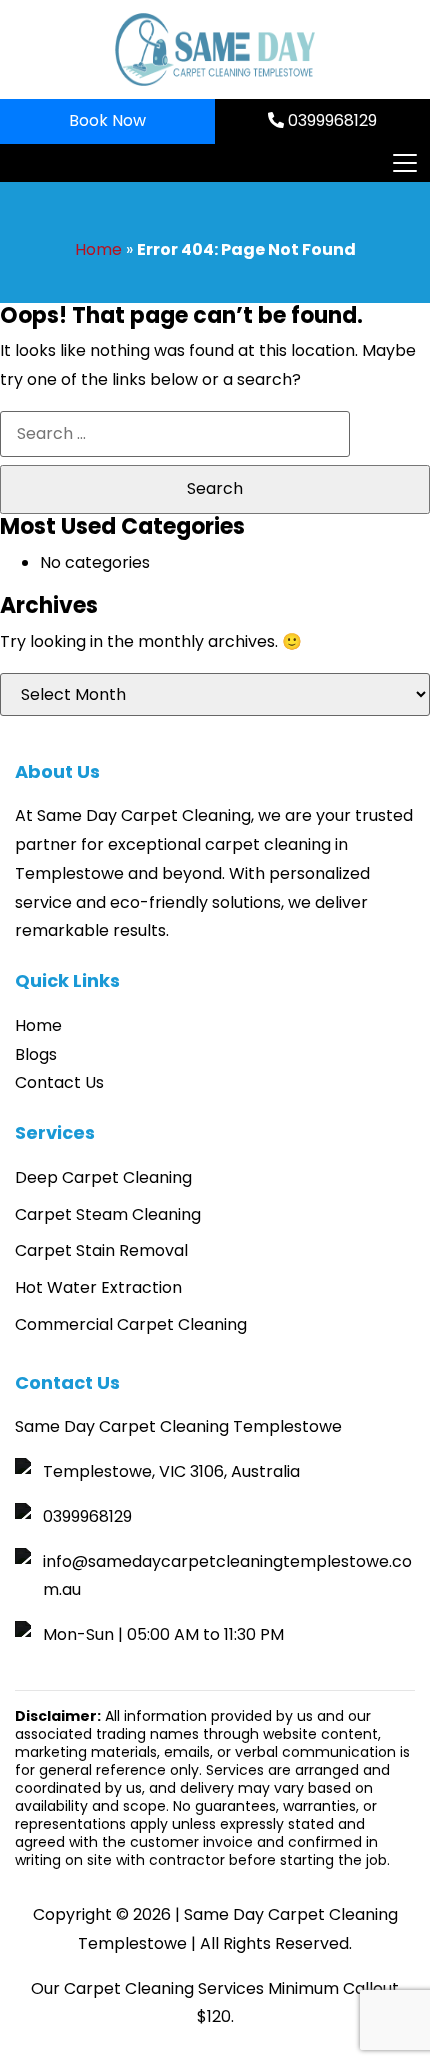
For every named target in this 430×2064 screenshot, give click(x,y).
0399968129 (330, 120)
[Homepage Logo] (215, 49)
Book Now (107, 120)
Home (98, 249)
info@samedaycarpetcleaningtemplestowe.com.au (227, 1576)
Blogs (36, 1054)
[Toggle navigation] (404, 163)
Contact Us (59, 1082)
